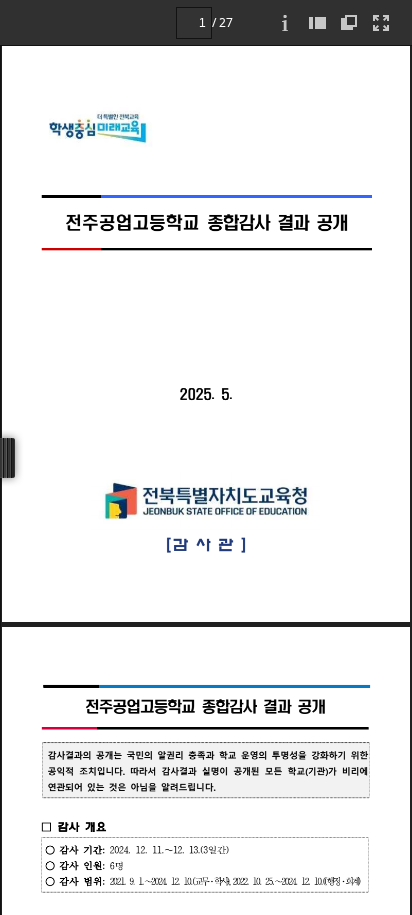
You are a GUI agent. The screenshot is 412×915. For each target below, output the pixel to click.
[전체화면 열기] (381, 22)
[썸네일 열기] (317, 22)
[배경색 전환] (349, 22)
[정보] (285, 22)
